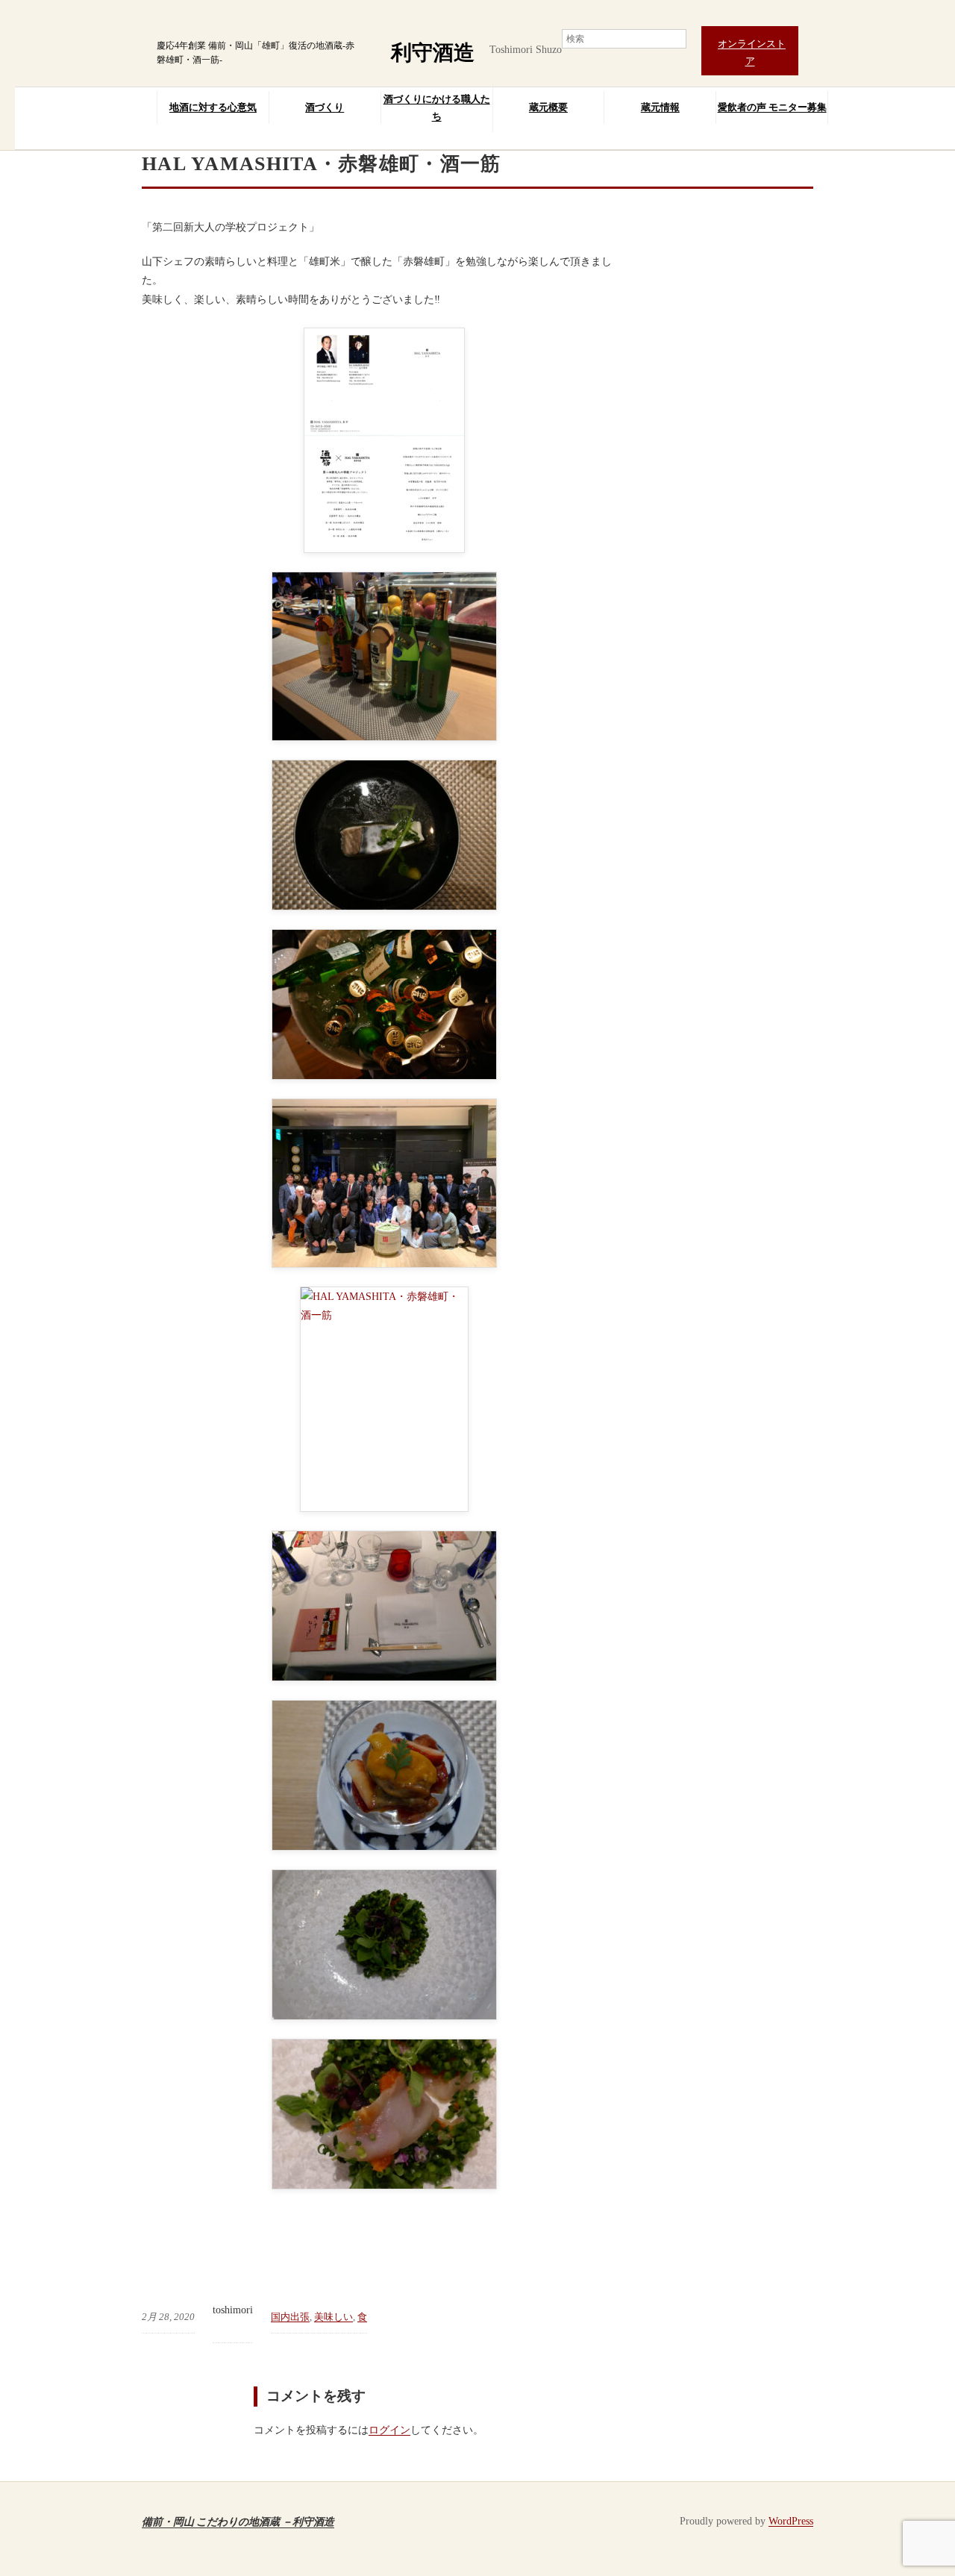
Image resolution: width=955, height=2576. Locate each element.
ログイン (389, 2430)
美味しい (334, 2317)
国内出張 (290, 2317)
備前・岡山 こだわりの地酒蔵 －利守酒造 (238, 2521)
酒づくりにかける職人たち (437, 107)
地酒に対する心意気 (213, 107)
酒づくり (325, 107)
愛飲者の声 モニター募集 (772, 107)
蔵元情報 (660, 107)
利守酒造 (433, 53)
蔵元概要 (548, 107)
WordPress (791, 2521)
